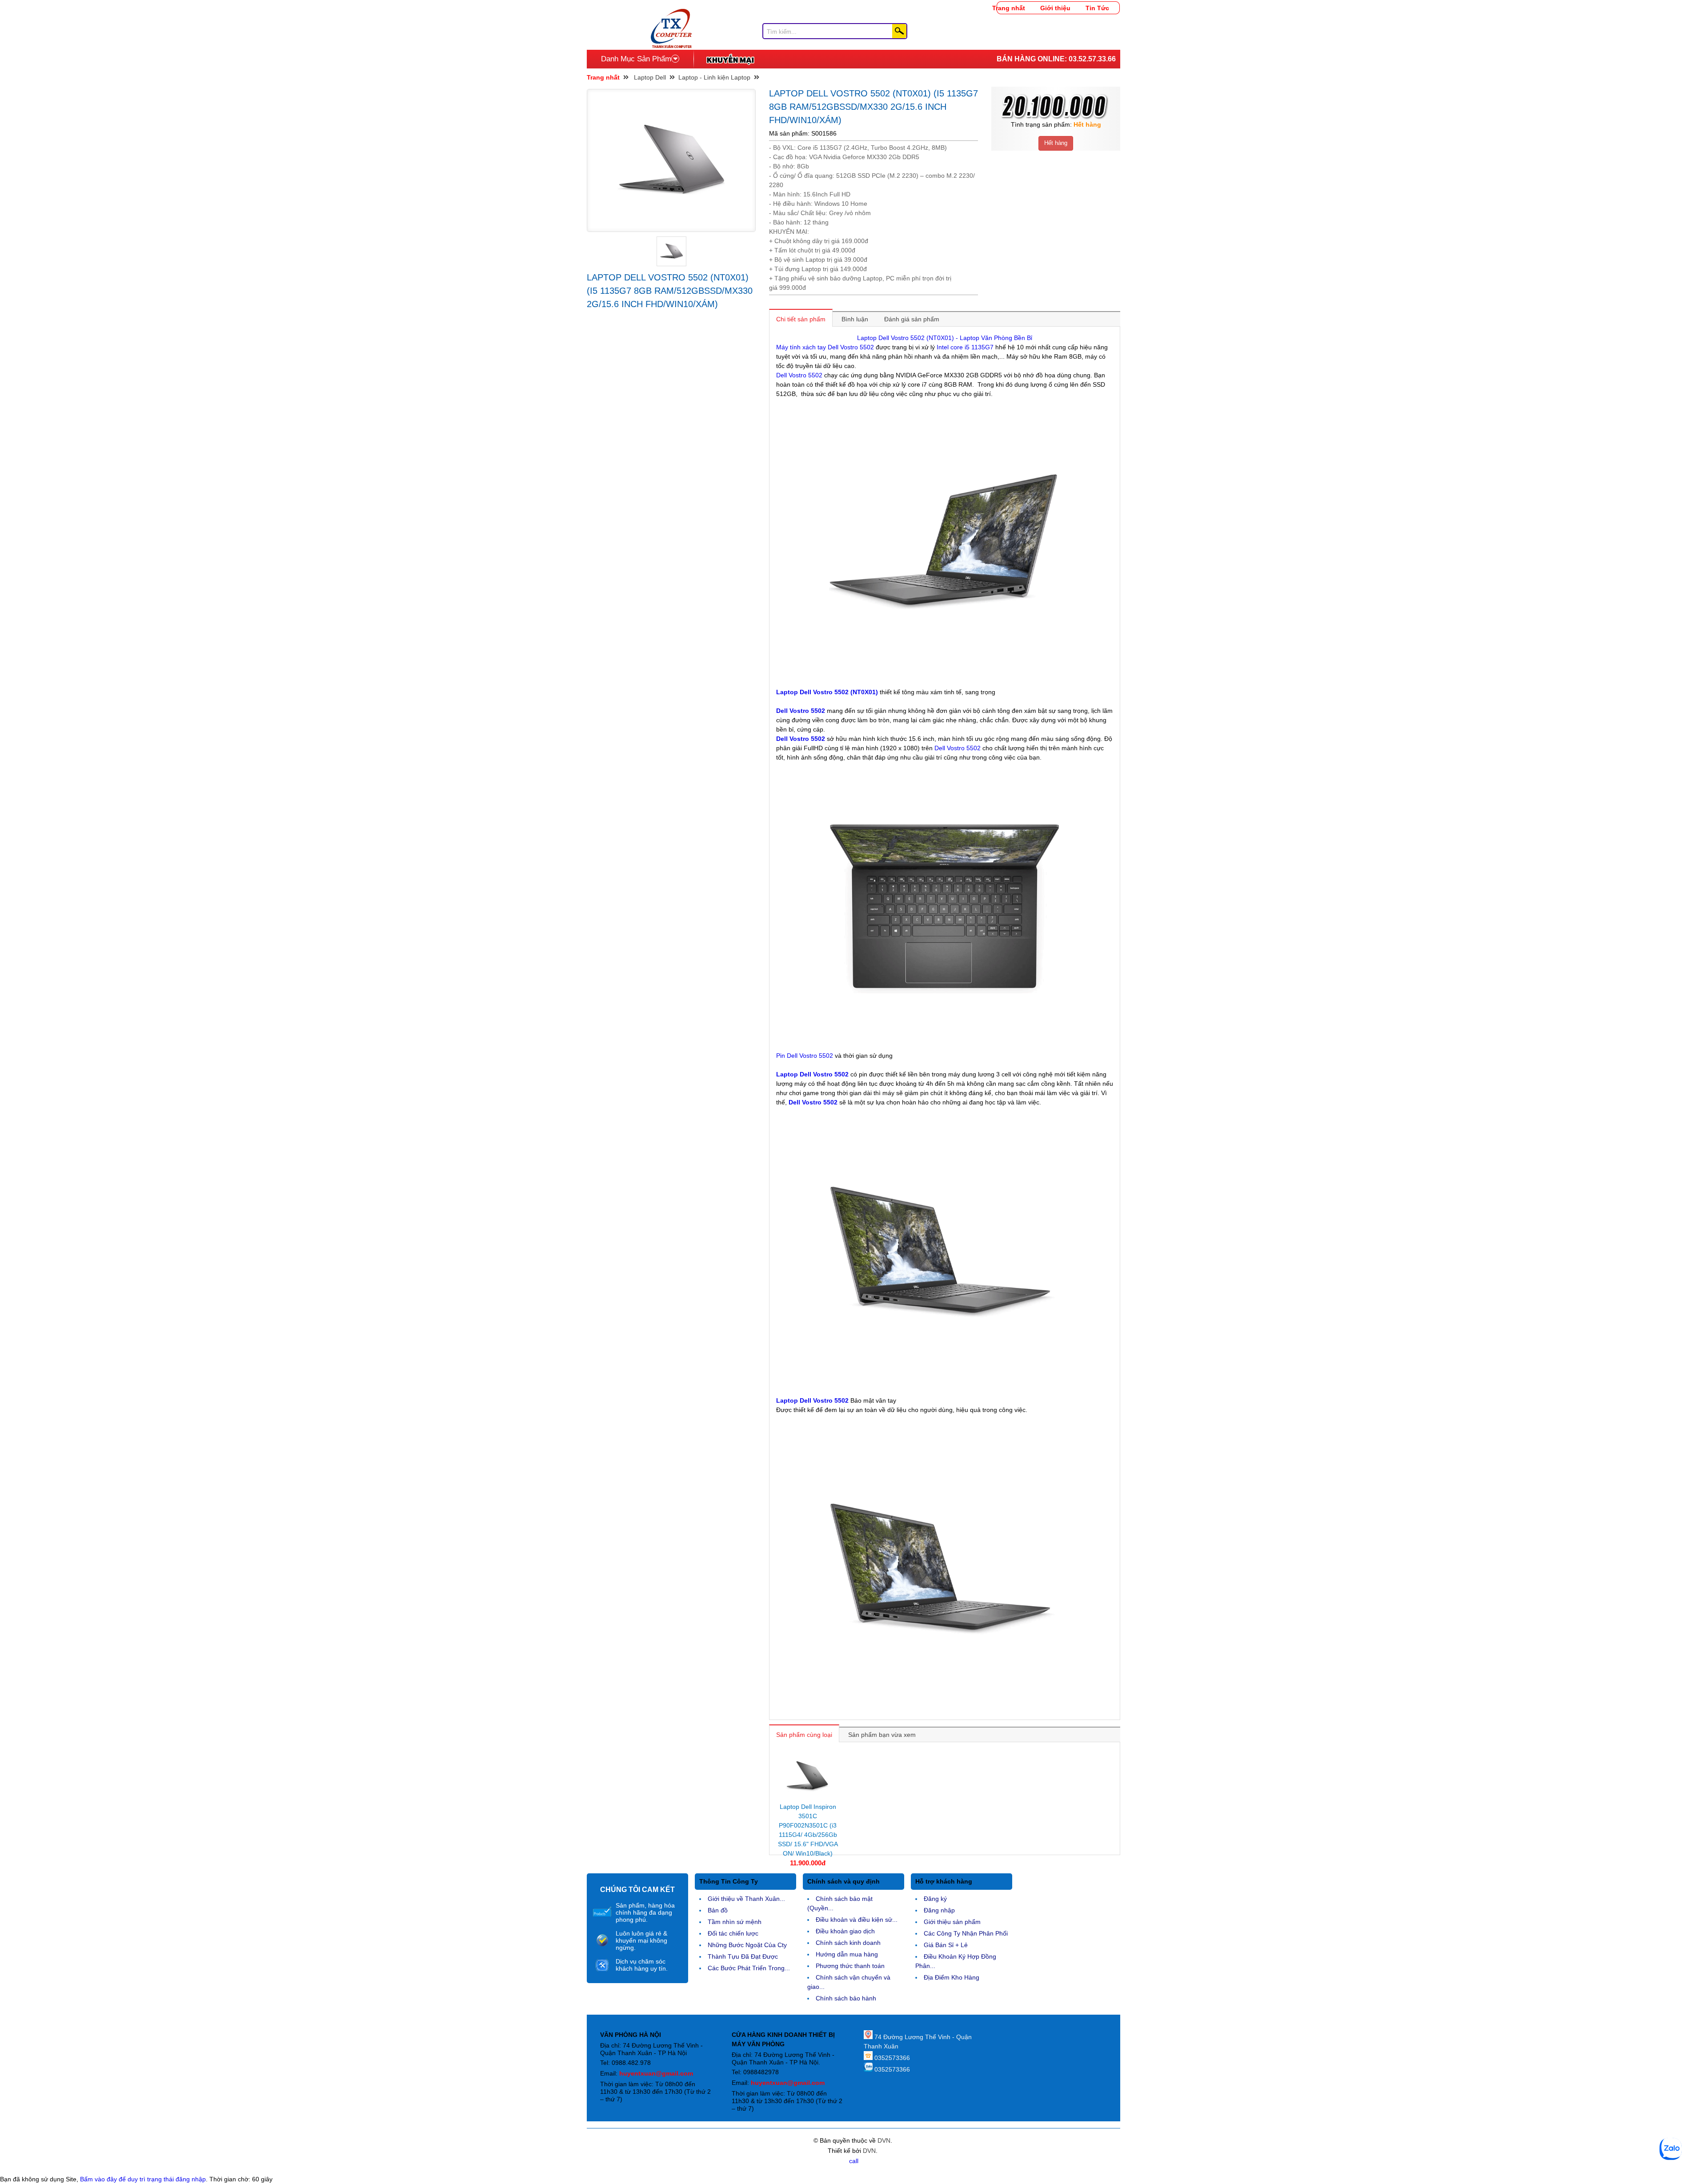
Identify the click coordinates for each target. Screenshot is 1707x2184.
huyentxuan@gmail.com (656, 2073)
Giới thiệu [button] (1055, 8)
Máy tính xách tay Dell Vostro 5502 (825, 347)
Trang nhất (1009, 8)
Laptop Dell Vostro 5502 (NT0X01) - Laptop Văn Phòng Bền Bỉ (945, 338)
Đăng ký (935, 1899)
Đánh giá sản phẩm (912, 319)
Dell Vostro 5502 (799, 375)
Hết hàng (1056, 143)
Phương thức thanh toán (850, 1966)
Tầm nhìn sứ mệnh (735, 1922)
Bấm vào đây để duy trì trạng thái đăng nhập (143, 2179)
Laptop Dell (650, 77)
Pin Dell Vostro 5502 (805, 1056)
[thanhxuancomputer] (671, 13)
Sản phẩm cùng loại (804, 1735)
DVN (884, 2140)
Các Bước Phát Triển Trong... (749, 1968)
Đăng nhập (939, 1910)
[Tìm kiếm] (899, 31)
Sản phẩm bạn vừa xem (882, 1735)
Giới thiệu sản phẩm (952, 1922)
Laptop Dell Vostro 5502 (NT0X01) (828, 692)
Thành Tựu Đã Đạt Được (743, 1956)
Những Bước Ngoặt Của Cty (747, 1945)
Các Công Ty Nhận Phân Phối (966, 1933)
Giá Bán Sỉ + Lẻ (946, 1945)
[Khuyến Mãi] (730, 59)
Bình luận (855, 319)
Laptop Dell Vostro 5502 (812, 1074)
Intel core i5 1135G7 (965, 347)
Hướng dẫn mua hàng (847, 1954)
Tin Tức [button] (1097, 8)
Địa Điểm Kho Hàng (952, 1977)
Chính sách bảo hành (846, 1998)
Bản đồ (718, 1910)
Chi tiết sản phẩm (801, 319)
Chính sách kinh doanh (848, 1943)
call (854, 2161)
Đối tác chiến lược (733, 1933)
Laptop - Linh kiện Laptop (714, 77)
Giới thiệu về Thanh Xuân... (746, 1899)
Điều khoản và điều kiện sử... (857, 1920)
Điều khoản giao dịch (845, 1931)
